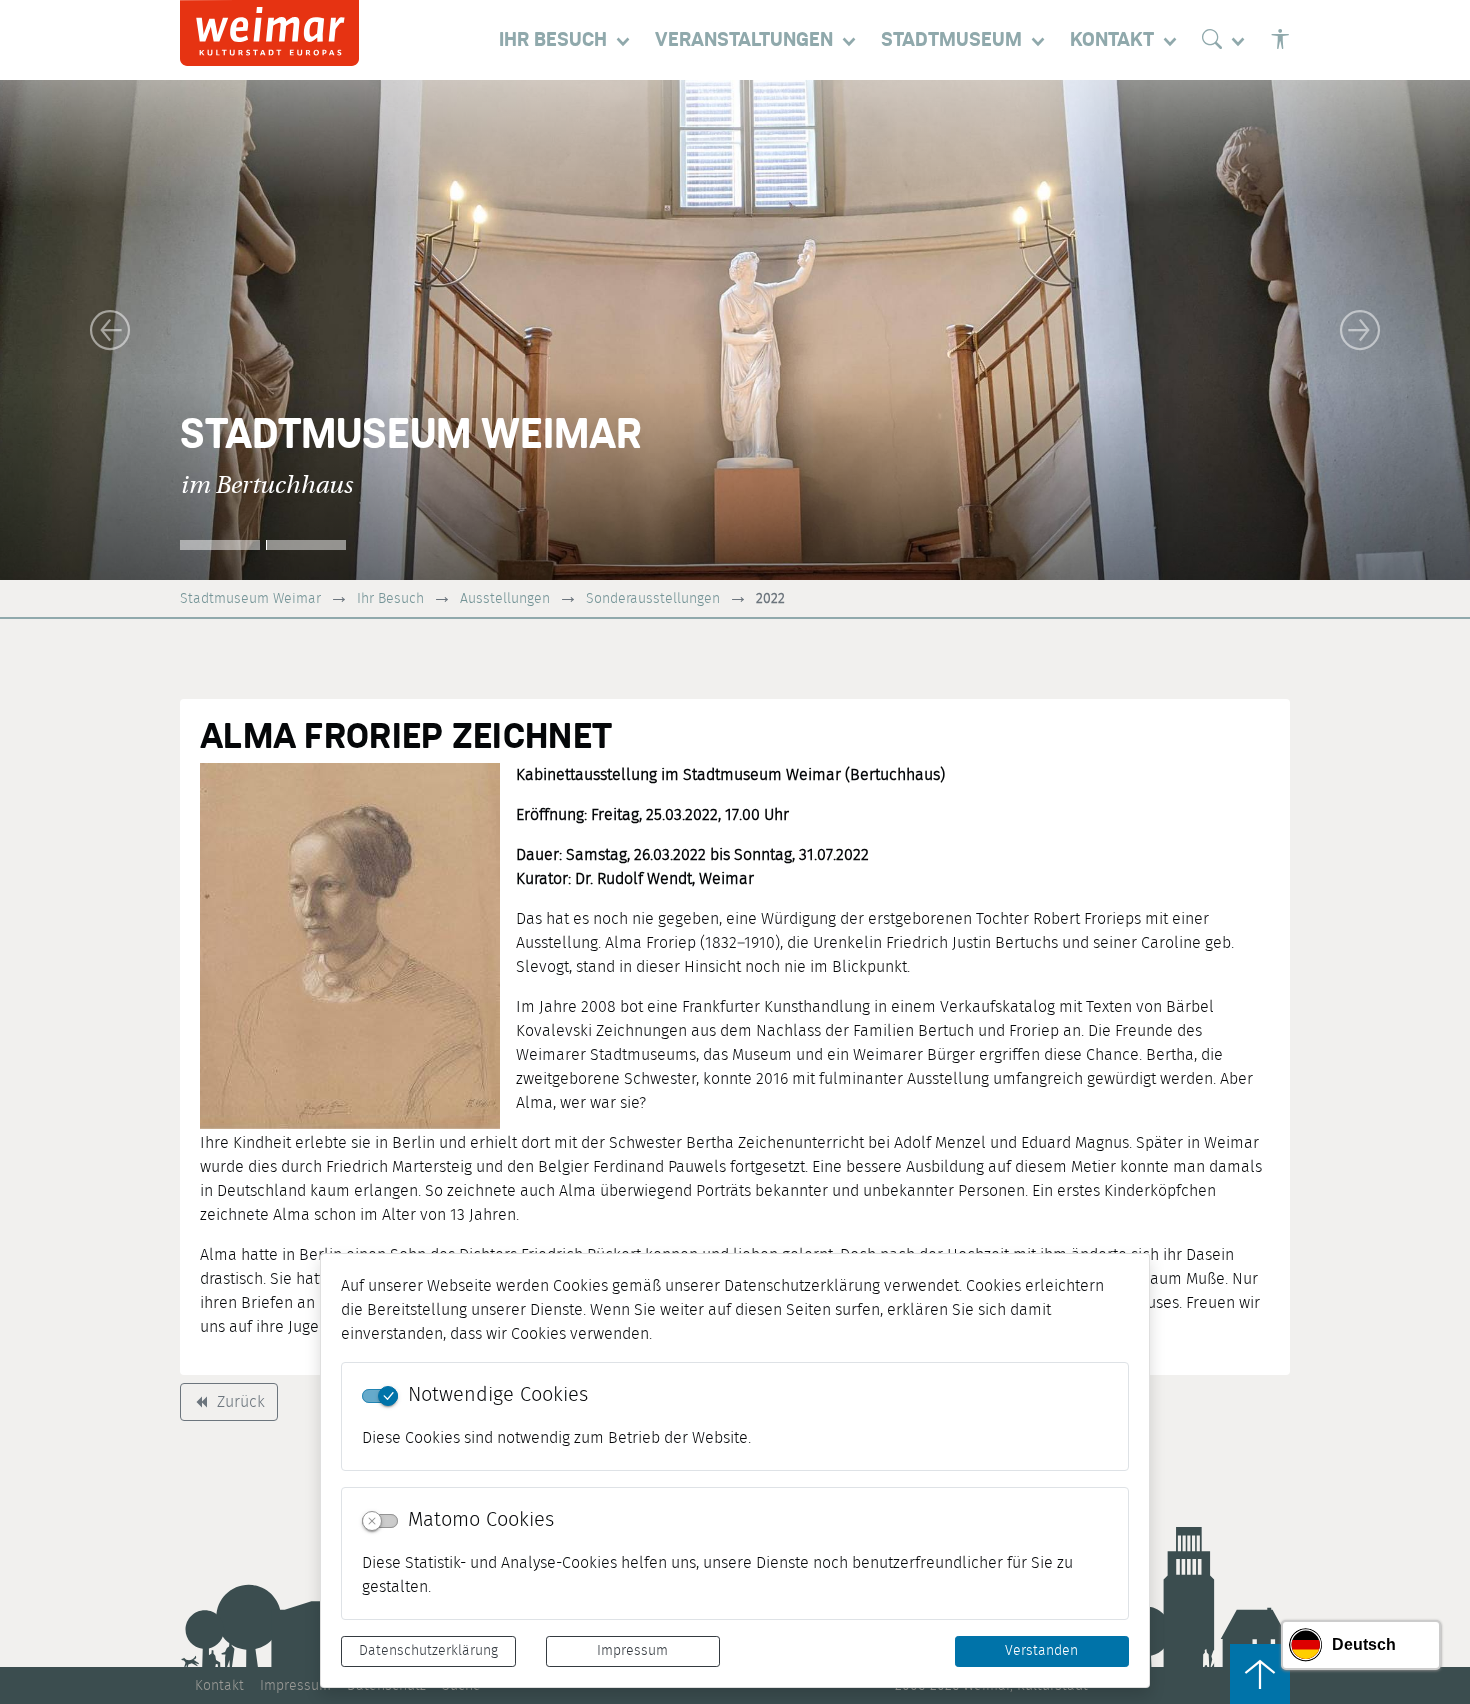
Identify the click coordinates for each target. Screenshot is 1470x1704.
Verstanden (1041, 1651)
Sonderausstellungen (653, 598)
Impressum (632, 1651)
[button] (110, 330)
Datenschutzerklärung (428, 1651)
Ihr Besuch (390, 598)
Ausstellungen (505, 598)
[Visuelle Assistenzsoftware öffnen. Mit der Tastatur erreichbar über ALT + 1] (1280, 40)
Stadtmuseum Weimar (250, 598)
